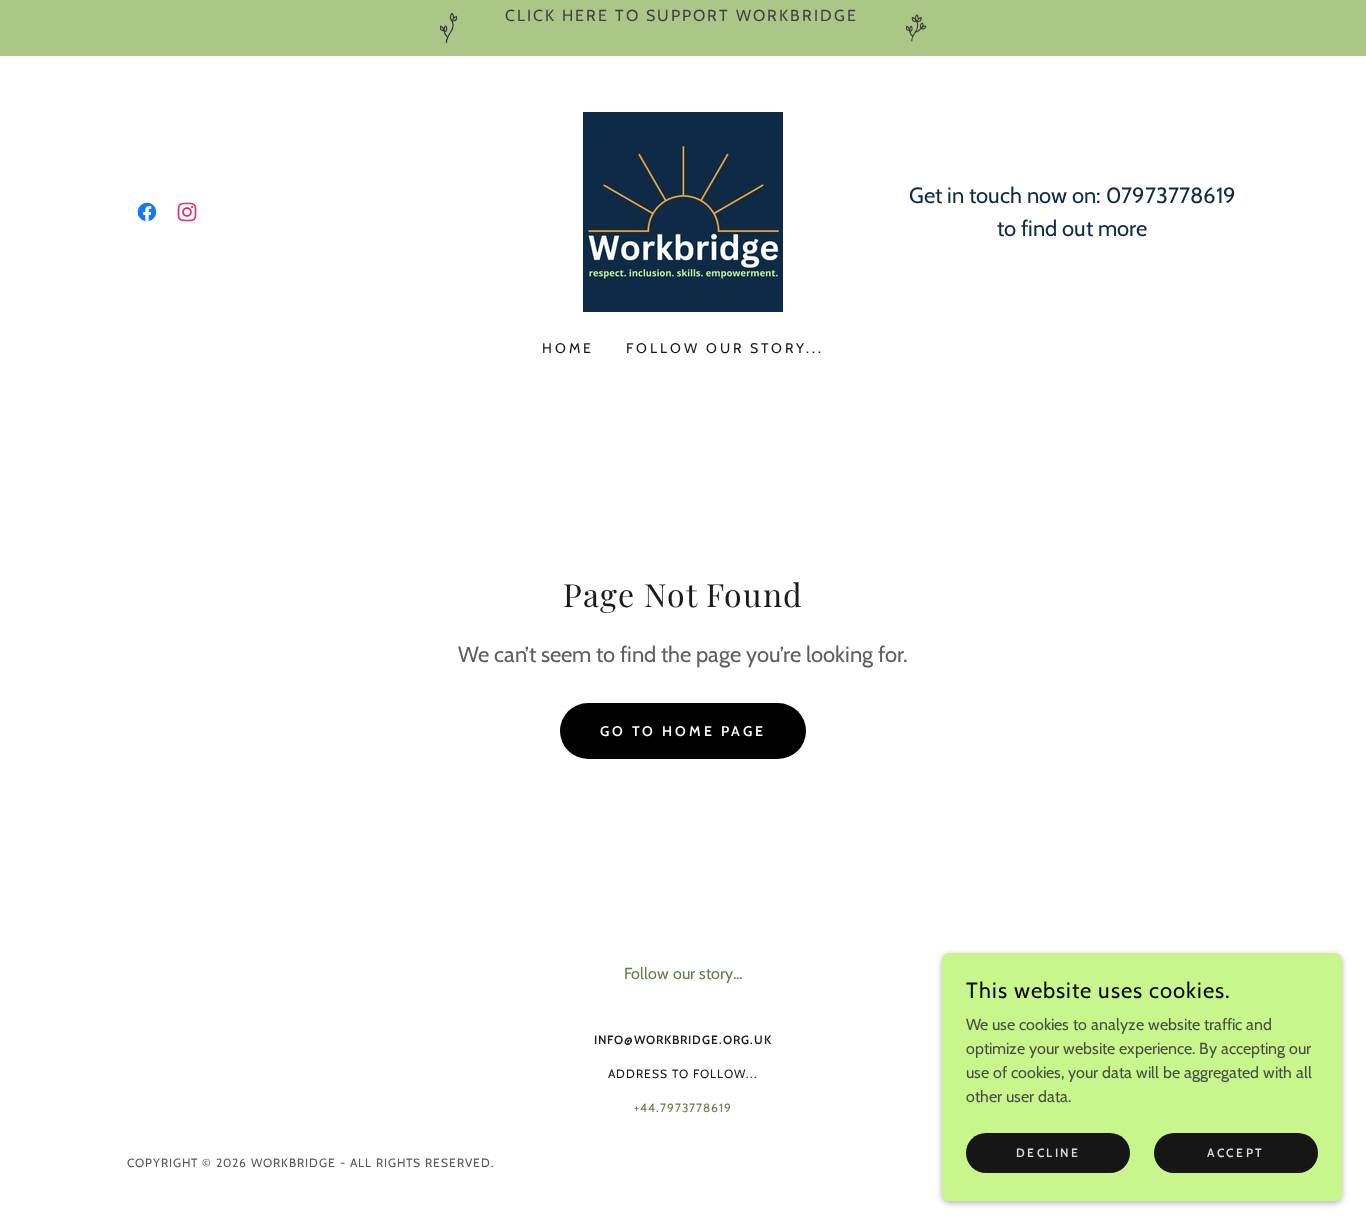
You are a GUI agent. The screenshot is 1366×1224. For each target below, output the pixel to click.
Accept (1235, 1152)
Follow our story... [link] (725, 348)
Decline (1048, 1152)
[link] (147, 212)
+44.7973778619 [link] (683, 1107)
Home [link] (568, 348)
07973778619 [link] (1171, 195)
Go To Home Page (683, 731)
